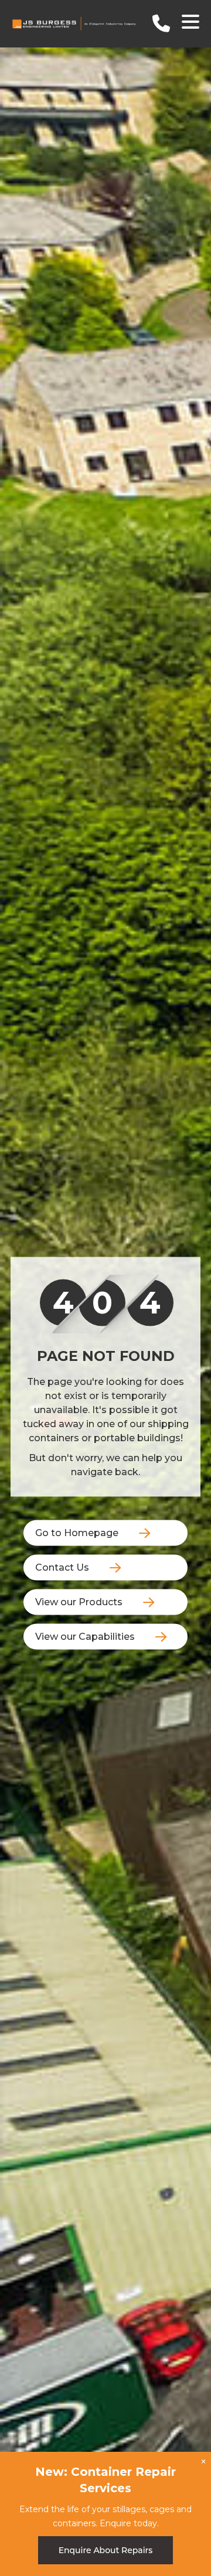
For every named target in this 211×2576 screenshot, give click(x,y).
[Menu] (190, 24)
